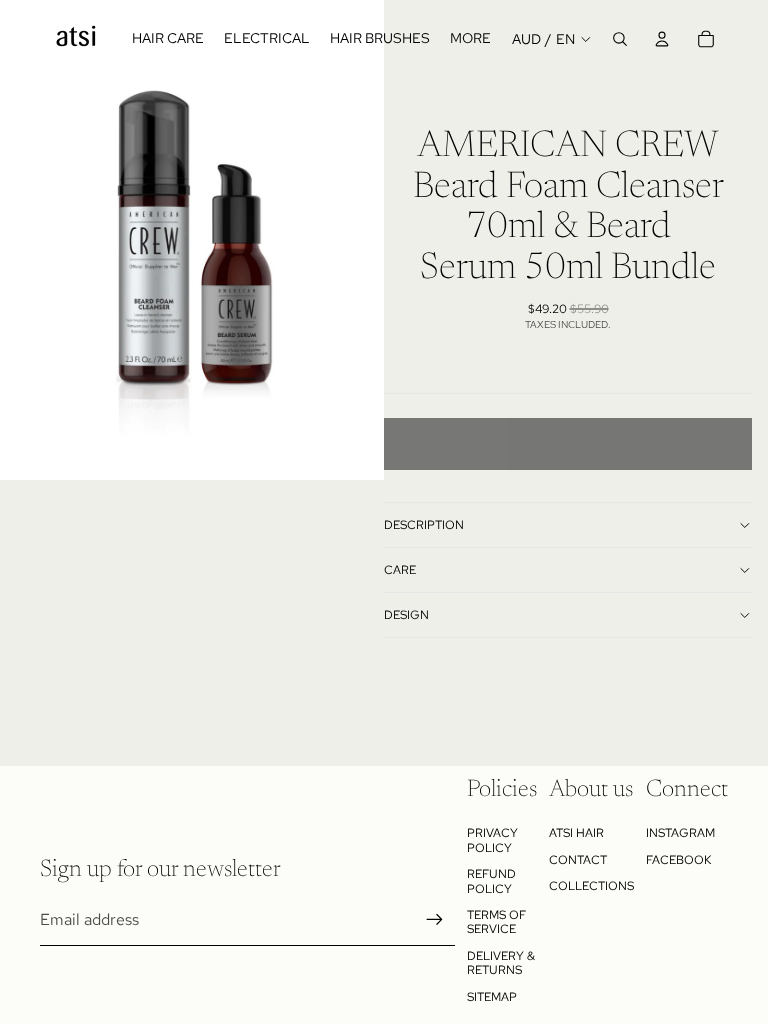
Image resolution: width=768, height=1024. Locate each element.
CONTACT (578, 860)
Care (400, 570)
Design (406, 615)
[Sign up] (435, 920)
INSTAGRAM (680, 833)
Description (424, 525)
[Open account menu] (662, 39)
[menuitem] (470, 39)
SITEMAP (492, 997)
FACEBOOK (678, 860)
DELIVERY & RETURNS (501, 963)
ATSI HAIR (576, 833)
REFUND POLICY (491, 881)
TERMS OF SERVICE (496, 922)
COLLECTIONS (591, 886)
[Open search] (620, 39)
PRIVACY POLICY (492, 840)
